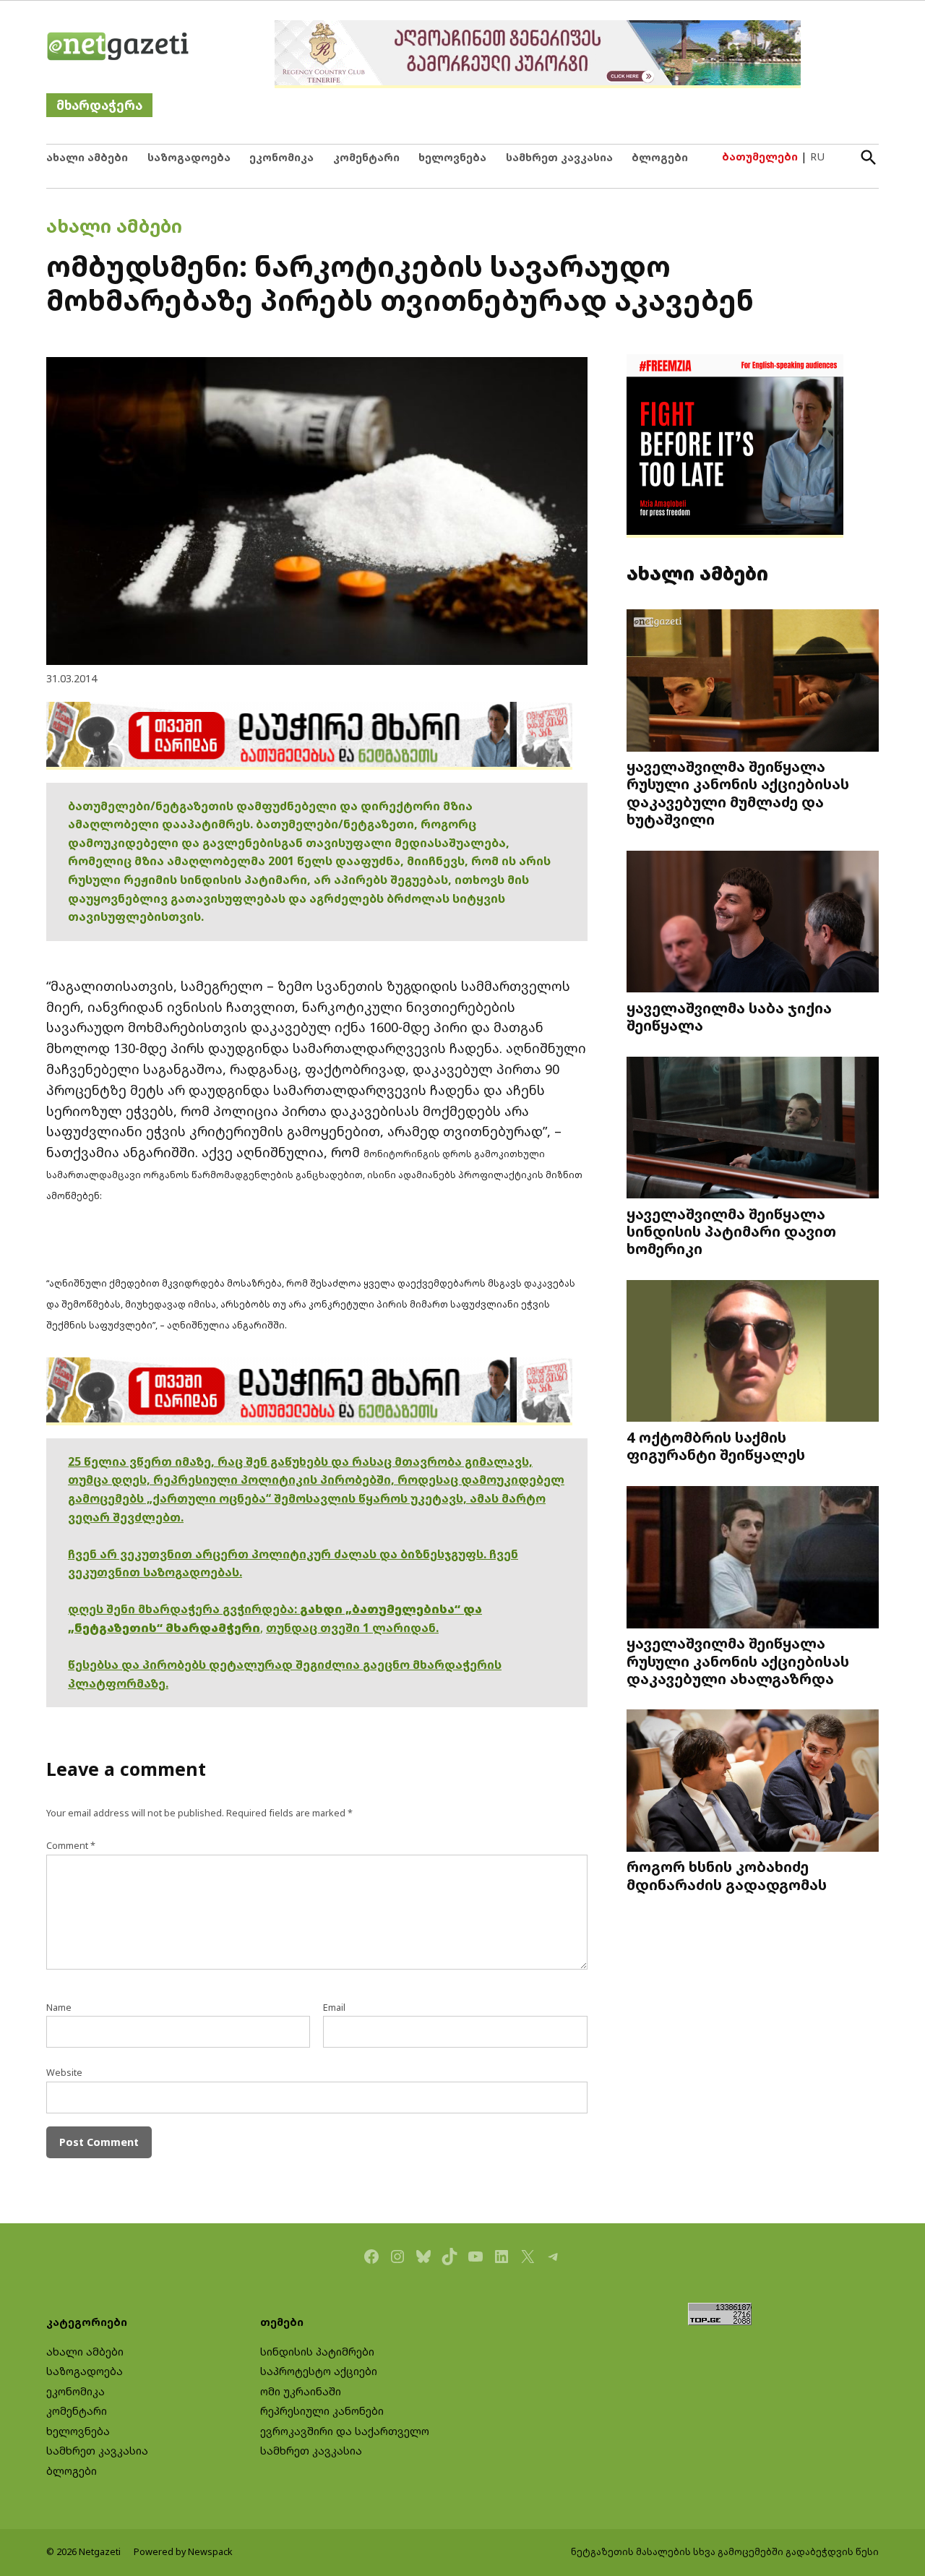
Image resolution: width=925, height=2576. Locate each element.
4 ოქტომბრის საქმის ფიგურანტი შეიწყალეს (716, 1446)
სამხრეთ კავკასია (559, 157)
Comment (71, 1846)
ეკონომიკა (281, 157)
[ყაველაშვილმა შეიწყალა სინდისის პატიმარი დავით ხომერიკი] (753, 1129)
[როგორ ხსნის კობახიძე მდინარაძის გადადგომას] (753, 1782)
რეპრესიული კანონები (322, 2411)
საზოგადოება (189, 157)
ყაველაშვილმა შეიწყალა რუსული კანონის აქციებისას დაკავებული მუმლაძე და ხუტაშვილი (738, 793)
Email (334, 2008)
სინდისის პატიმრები (317, 2352)
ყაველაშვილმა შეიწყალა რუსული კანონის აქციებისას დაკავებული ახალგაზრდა (738, 1660)
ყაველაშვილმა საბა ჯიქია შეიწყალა (729, 1016)
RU (817, 156)
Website (64, 2073)
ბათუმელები (760, 156)
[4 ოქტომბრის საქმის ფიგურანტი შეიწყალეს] (753, 1352)
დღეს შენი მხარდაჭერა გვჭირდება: (184, 1609)
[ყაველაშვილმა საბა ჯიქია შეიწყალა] (753, 923)
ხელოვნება (452, 157)
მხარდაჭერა (99, 105)
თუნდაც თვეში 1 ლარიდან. (352, 1628)
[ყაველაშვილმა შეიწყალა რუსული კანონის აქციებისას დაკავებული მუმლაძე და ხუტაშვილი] (753, 682)
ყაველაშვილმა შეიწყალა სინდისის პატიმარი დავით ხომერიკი (731, 1231)
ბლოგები (660, 157)
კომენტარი (366, 157)
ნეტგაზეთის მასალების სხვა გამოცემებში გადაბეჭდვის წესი (725, 2552)
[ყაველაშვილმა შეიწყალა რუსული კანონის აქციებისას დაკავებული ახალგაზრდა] (753, 1559)
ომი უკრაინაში (301, 2391)
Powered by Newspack (183, 2552)
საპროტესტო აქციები (319, 2371)
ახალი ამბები (87, 157)
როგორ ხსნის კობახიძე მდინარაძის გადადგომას (727, 1875)
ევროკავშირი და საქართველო (345, 2431)
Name (59, 2008)
